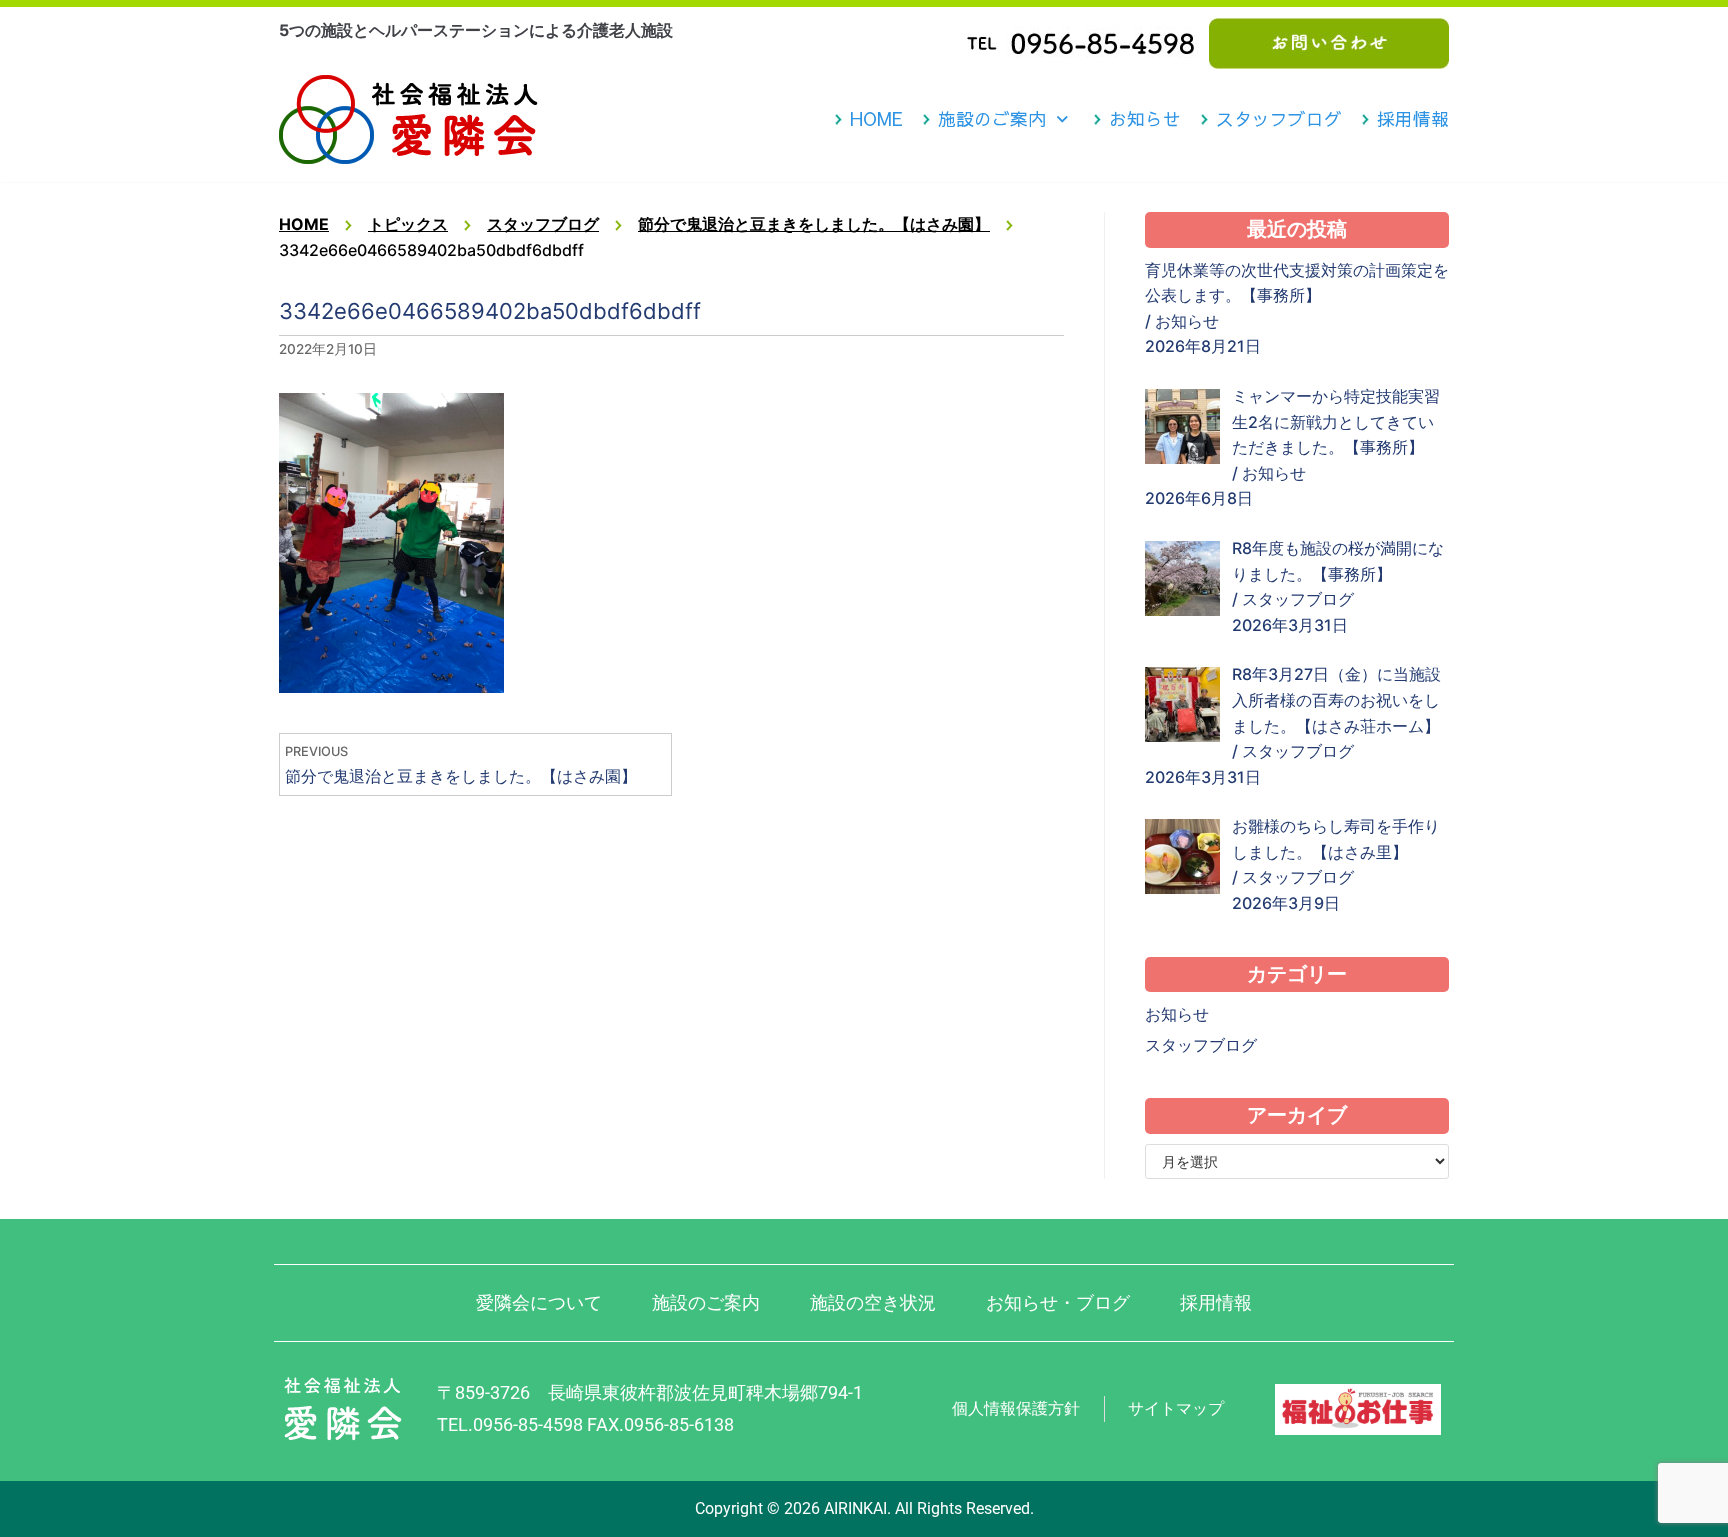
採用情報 (1413, 119)
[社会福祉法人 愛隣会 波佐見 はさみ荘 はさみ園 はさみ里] (408, 119)
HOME (876, 119)
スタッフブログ (1279, 119)
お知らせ (1145, 119)
